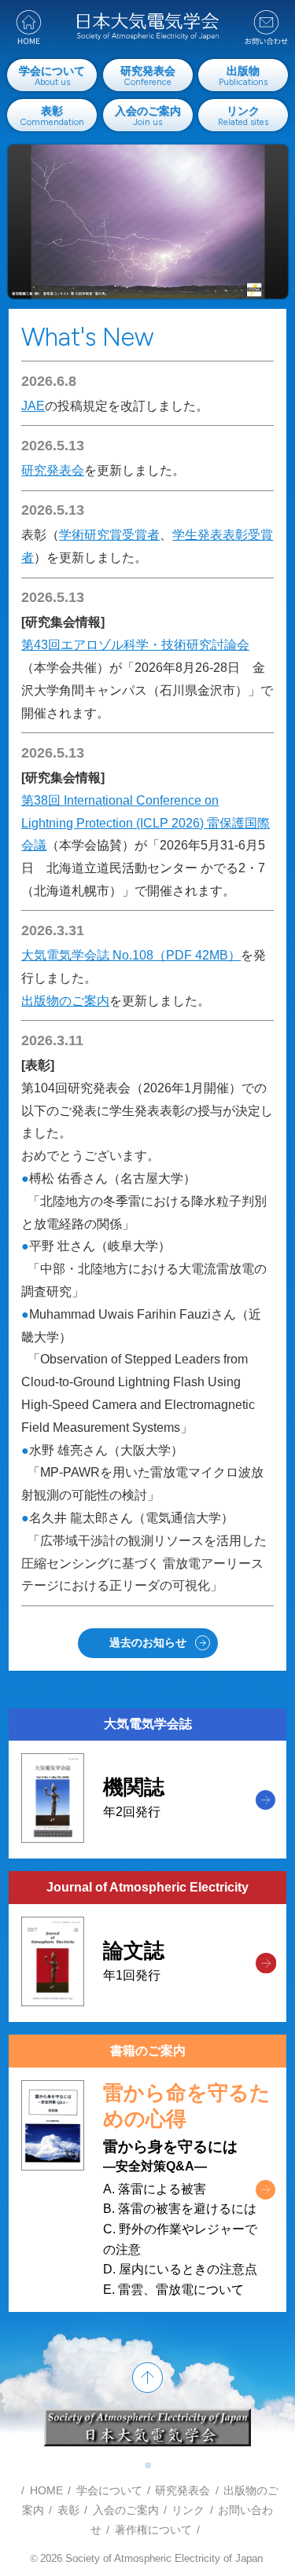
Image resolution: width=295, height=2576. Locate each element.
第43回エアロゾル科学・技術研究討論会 (135, 645)
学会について (109, 2490)
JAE (33, 406)
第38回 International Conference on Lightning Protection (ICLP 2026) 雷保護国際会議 (146, 823)
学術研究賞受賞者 (109, 535)
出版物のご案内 (65, 1001)
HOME (46, 2490)
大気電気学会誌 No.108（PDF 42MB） (131, 955)
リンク (188, 2510)
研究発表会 (53, 470)
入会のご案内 (126, 2510)
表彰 (68, 2510)
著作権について (153, 2530)
